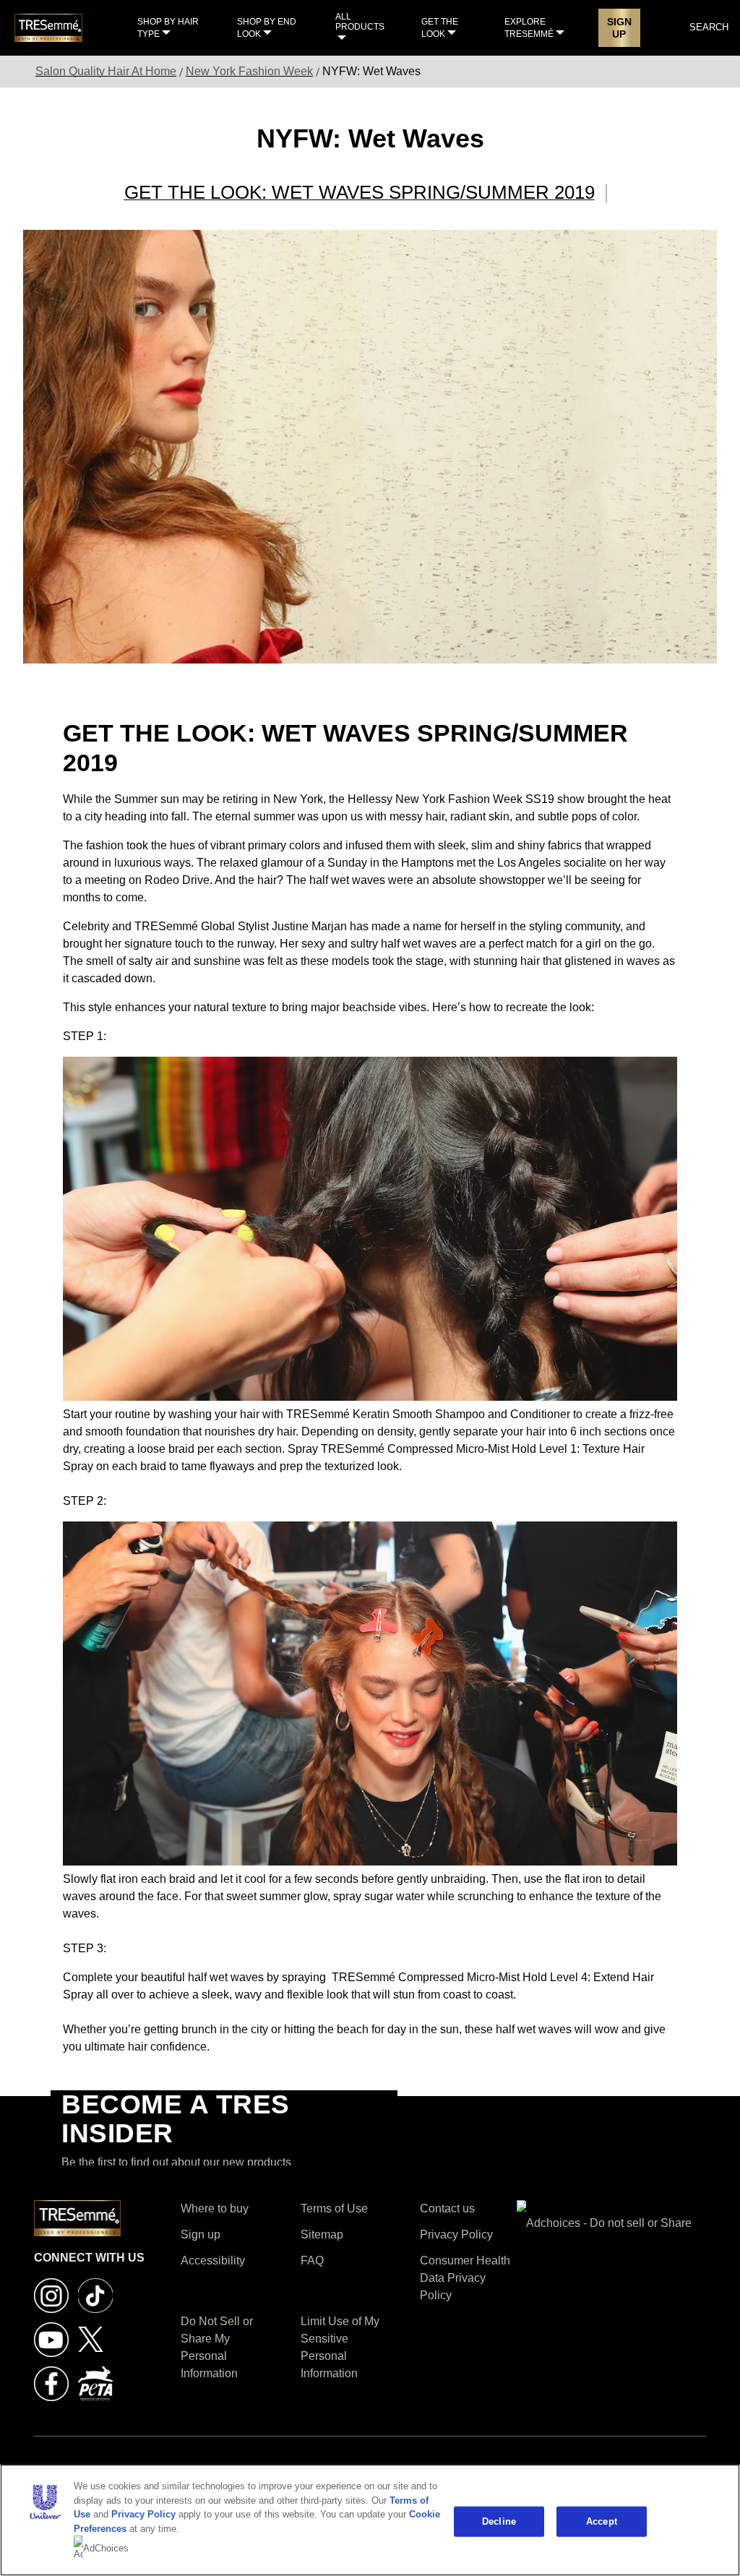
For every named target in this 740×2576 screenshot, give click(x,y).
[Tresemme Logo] (48, 27)
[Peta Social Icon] (95, 2383)
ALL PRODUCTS (360, 22)
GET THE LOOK (440, 28)
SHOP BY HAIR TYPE (168, 28)
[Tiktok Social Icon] (95, 2294)
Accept (602, 2521)
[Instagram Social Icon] (51, 2294)
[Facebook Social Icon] (51, 2383)
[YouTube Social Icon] (51, 2339)
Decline (499, 2521)
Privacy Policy (143, 2514)
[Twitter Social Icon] (91, 2339)
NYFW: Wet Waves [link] (371, 71)
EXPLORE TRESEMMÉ (529, 28)
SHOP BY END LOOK (267, 28)
